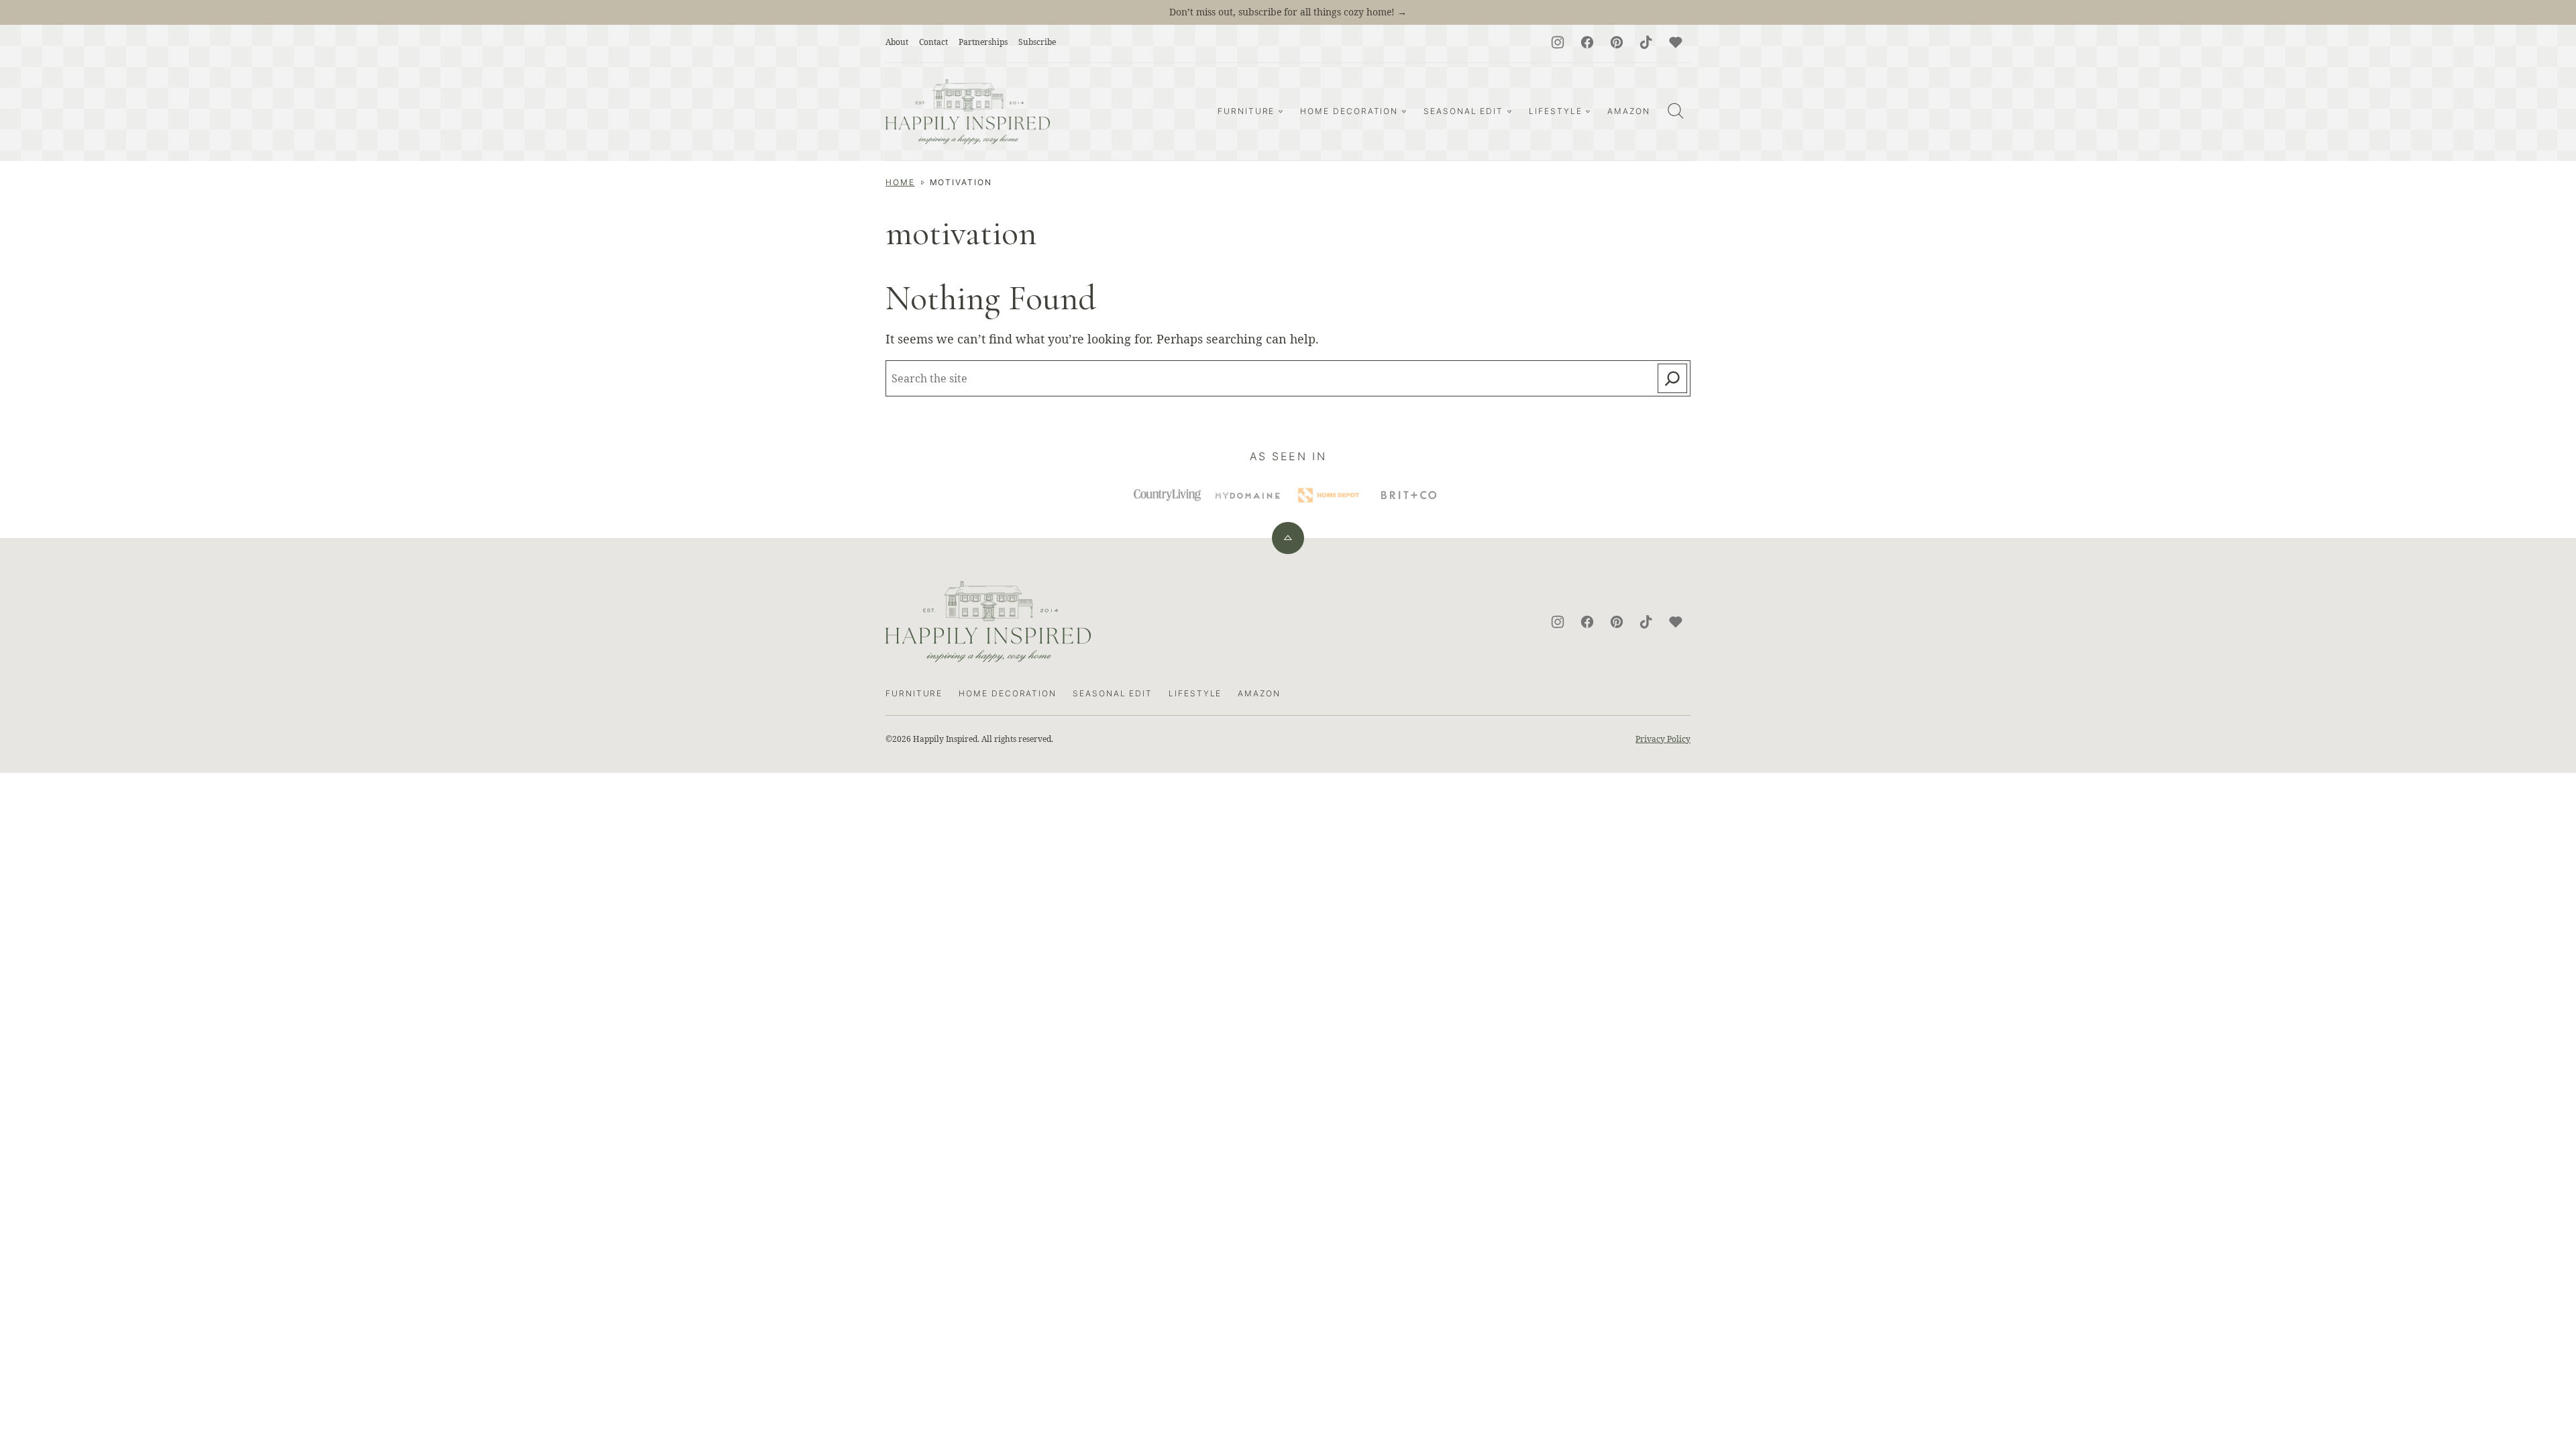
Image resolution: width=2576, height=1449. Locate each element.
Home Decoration (1349, 111)
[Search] (1676, 111)
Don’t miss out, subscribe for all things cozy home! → (1288, 12)
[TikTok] (1646, 42)
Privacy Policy (1663, 739)
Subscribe (1037, 42)
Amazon (1629, 111)
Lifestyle (1555, 111)
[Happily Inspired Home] (968, 112)
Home (900, 182)
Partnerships (983, 42)
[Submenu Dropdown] (1281, 111)
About (897, 42)
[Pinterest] (1617, 42)
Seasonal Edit (1463, 111)
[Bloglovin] (1676, 42)
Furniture (1246, 111)
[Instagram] (1558, 42)
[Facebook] (1587, 42)
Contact (933, 42)
